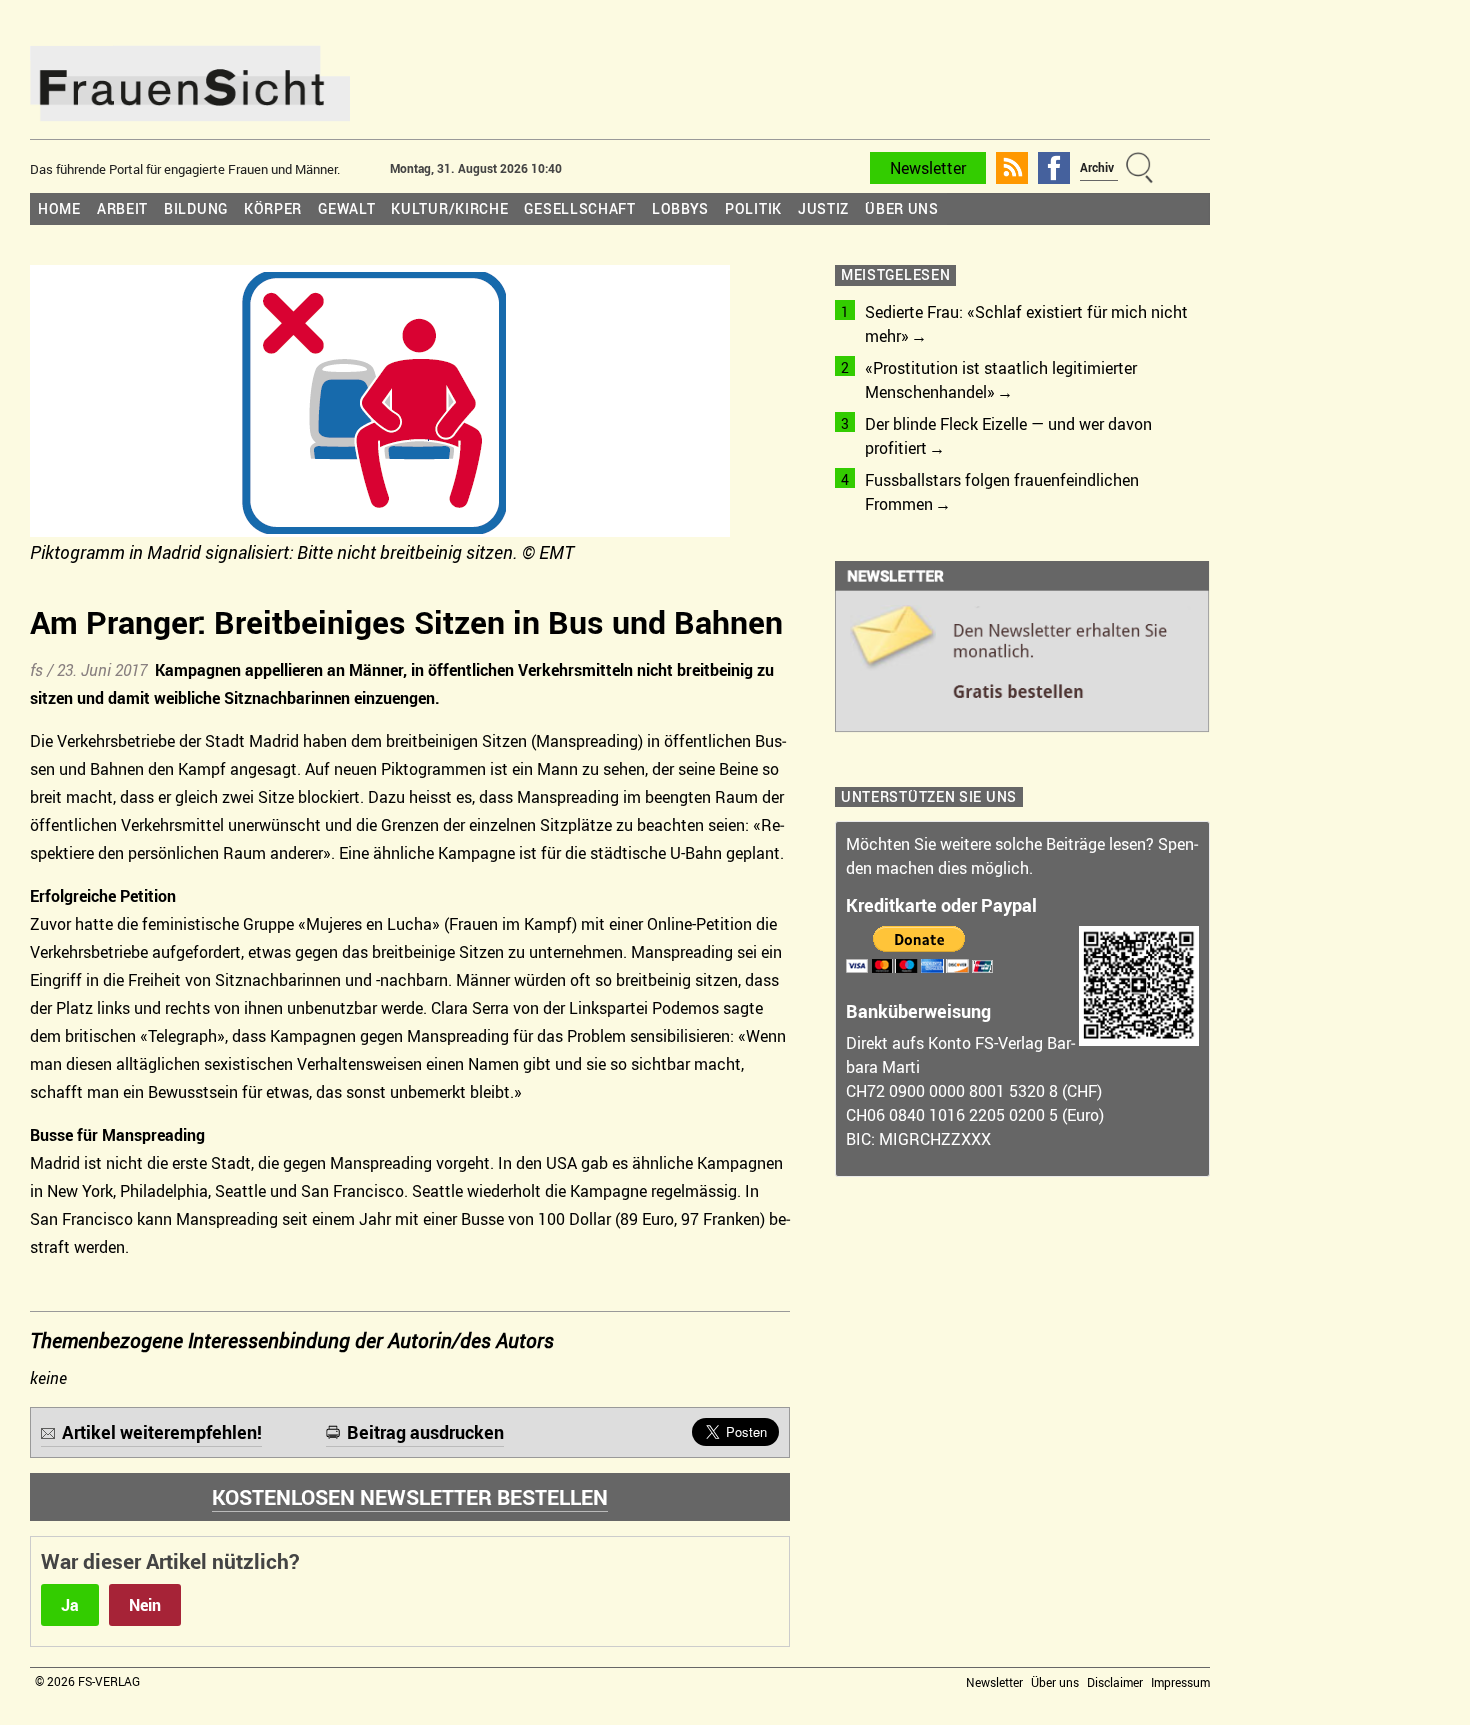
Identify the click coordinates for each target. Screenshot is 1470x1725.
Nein (145, 1605)
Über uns (902, 208)
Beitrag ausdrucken (425, 1432)
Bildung (196, 208)
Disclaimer (1115, 1682)
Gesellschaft (579, 208)
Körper (273, 208)
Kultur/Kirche (449, 208)
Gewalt (346, 208)
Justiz (823, 208)
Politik (753, 208)
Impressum (1180, 1682)
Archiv (1097, 167)
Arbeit (122, 208)
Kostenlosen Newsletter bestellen (410, 1497)
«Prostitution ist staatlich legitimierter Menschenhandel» (1001, 380)
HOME (59, 208)
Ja (70, 1605)
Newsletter (928, 168)
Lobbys (680, 208)
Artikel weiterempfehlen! (162, 1432)
